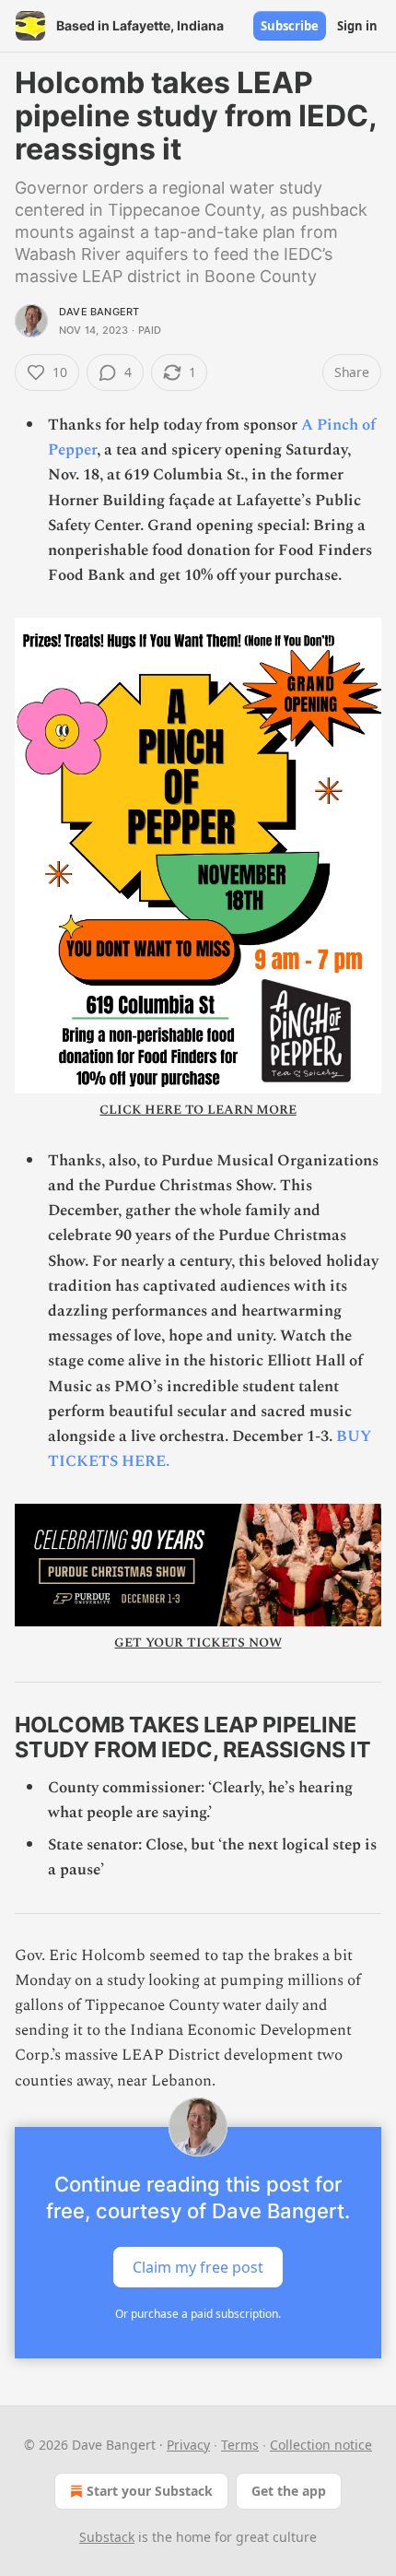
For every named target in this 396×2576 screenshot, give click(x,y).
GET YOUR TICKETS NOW (198, 1642)
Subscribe (290, 26)
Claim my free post (198, 2266)
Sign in (357, 26)
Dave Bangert (99, 312)
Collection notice (321, 2445)
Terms (240, 2445)
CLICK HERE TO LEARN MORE (198, 1110)
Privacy (188, 2445)
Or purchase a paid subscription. (198, 2314)
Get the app (289, 2491)
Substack (107, 2537)
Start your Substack (150, 2491)
